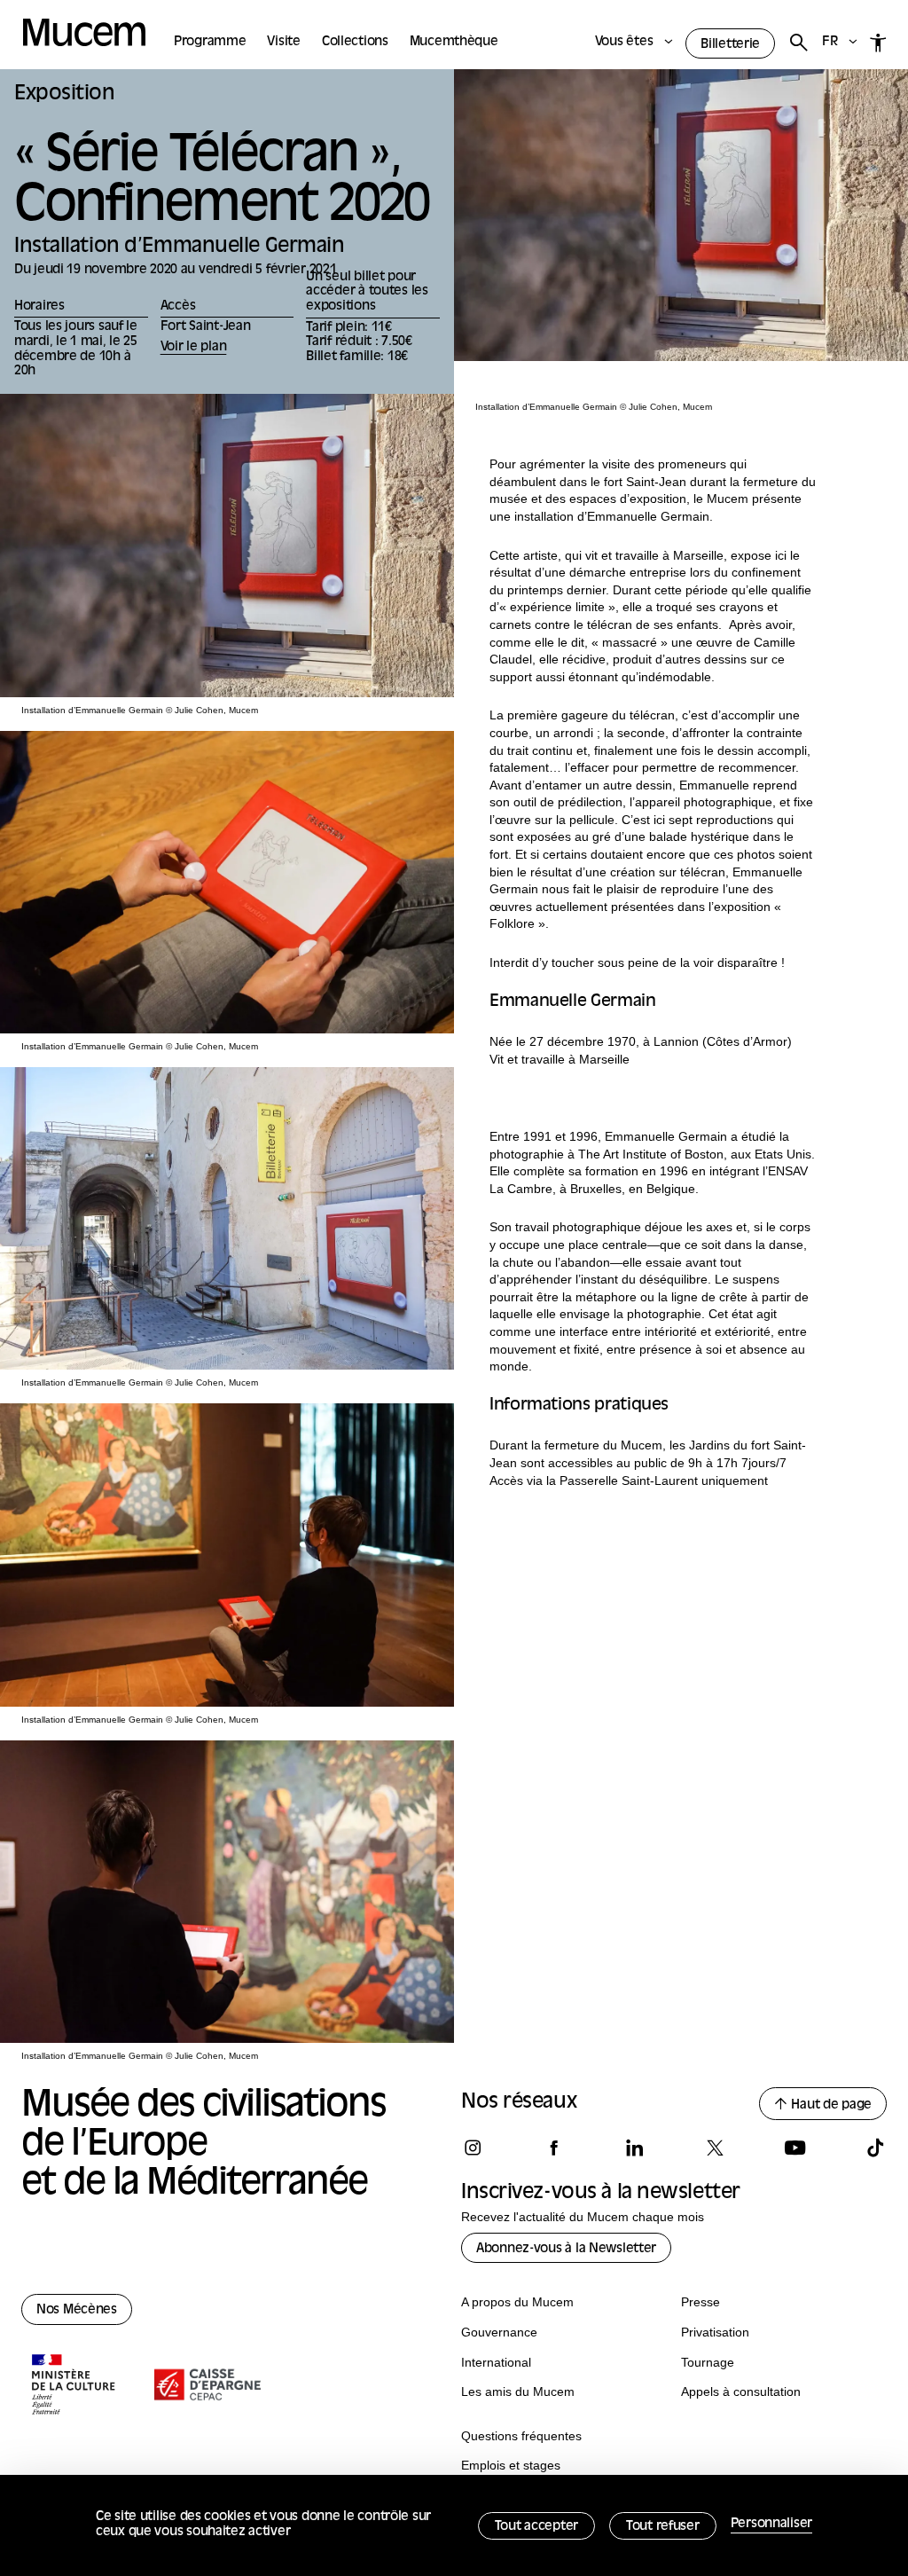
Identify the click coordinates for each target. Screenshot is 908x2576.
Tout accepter (536, 2527)
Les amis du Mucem (518, 2391)
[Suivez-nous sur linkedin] (634, 2148)
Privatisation (715, 2332)
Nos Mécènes (77, 2310)
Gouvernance (499, 2332)
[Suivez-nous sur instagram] (473, 2148)
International (496, 2362)
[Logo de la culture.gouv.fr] (74, 2386)
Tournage (708, 2362)
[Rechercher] (798, 43)
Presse (701, 2302)
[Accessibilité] (878, 43)
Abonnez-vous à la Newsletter (566, 2249)
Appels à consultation (741, 2391)
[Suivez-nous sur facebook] (553, 2148)
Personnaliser (771, 2524)
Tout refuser (663, 2527)
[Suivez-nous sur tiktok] (875, 2148)
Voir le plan (194, 347)
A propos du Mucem (517, 2302)
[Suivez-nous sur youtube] (794, 2148)
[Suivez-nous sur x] (715, 2148)
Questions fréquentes (521, 2436)
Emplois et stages (511, 2465)
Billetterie (730, 45)
